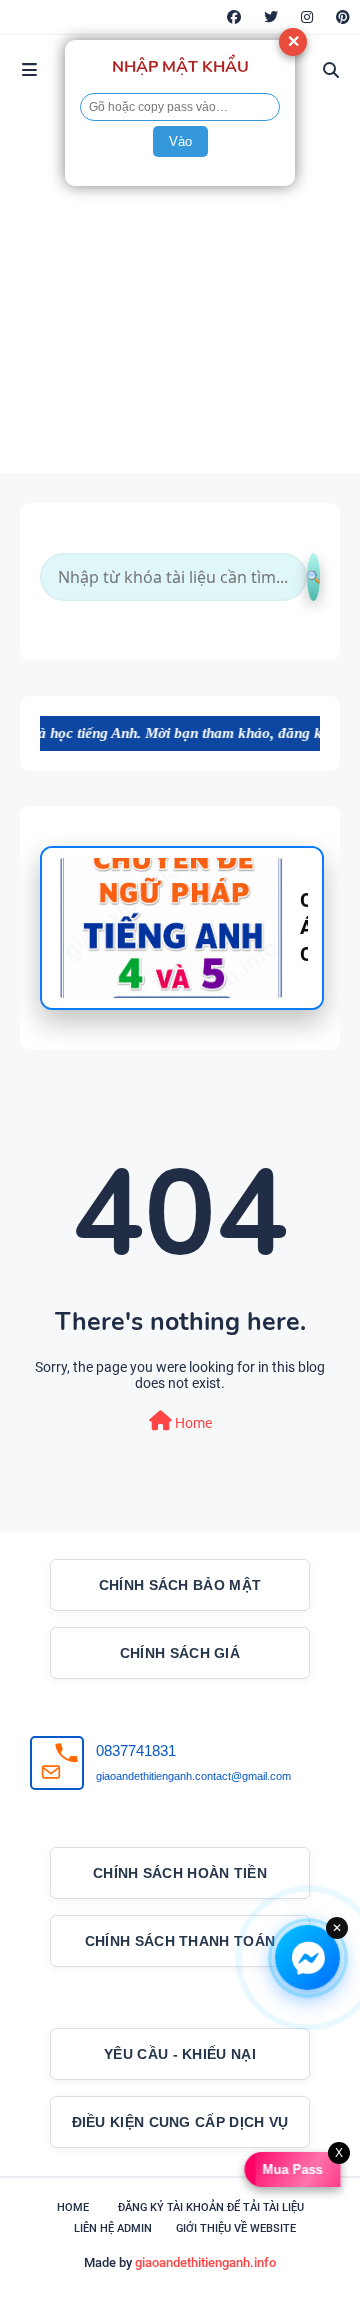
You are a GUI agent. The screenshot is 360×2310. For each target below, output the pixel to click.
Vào (180, 141)
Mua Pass (290, 2169)
